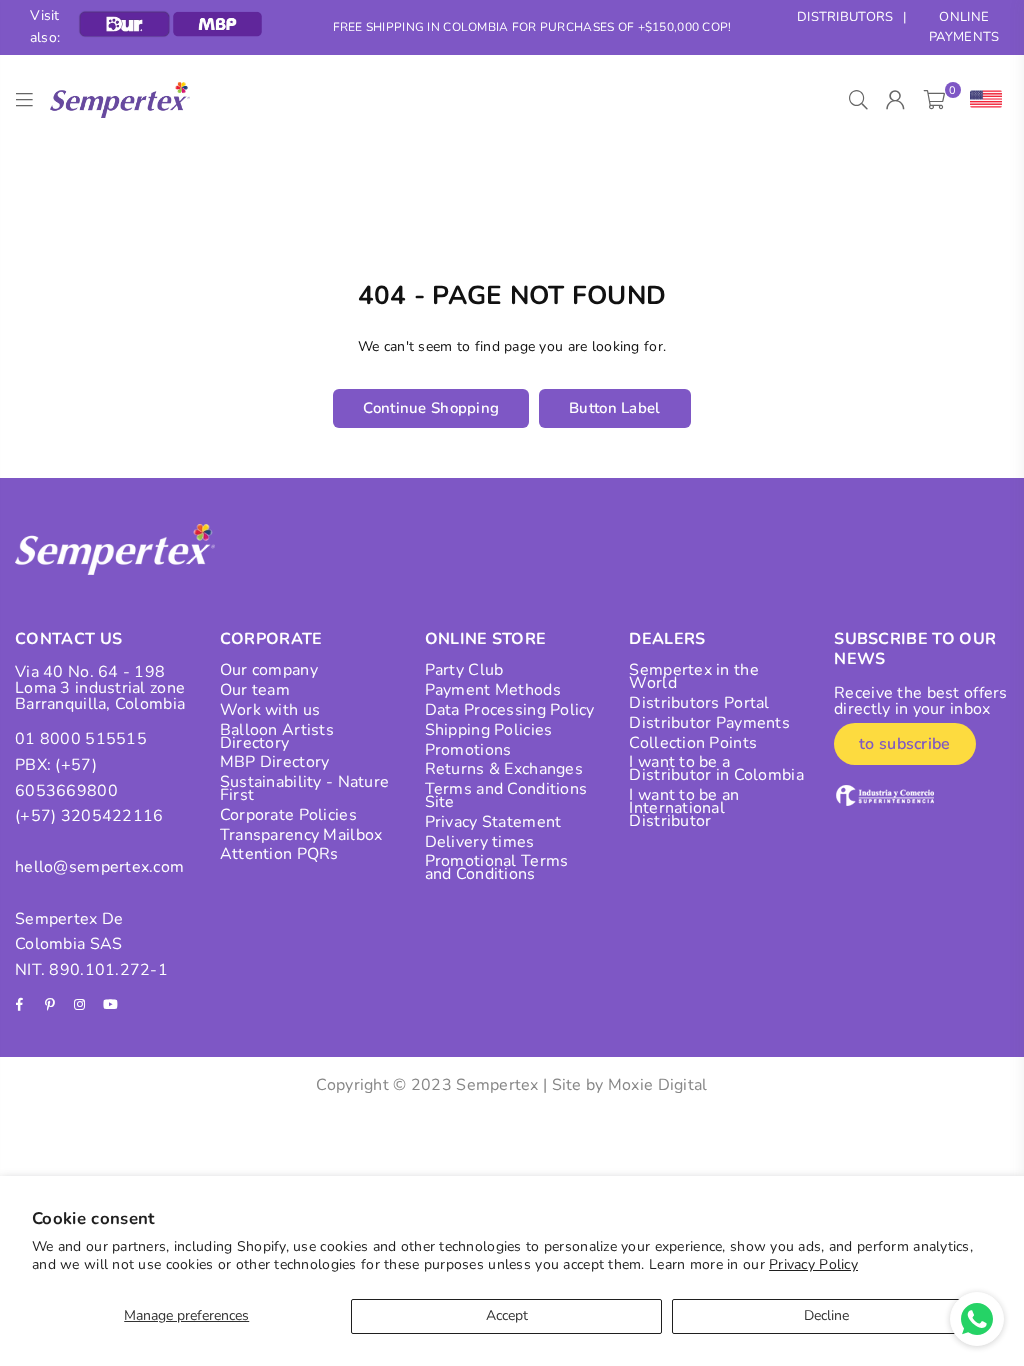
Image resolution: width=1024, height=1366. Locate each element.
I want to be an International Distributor (684, 808)
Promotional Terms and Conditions (497, 867)
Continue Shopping (431, 408)
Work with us (270, 710)
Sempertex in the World (693, 676)
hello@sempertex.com (99, 867)
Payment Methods (493, 690)
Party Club (464, 670)
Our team (255, 690)
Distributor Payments (709, 723)
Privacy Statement (493, 822)
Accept (507, 1315)
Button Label (614, 408)
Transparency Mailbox (301, 835)
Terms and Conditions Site (506, 795)
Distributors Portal (699, 703)
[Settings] (981, 100)
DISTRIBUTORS (845, 17)
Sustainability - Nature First (304, 788)
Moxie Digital (658, 1085)
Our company (269, 670)
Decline (826, 1315)
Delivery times (480, 842)
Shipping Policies (489, 730)
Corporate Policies (288, 815)
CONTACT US (68, 639)
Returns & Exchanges (504, 769)
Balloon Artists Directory (277, 736)
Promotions (468, 750)
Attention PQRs (279, 854)
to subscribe (904, 744)
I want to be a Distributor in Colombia (716, 768)
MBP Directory (275, 762)
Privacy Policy (813, 1264)
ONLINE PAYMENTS (964, 27)
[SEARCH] (858, 100)
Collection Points (693, 743)
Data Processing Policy (510, 710)
